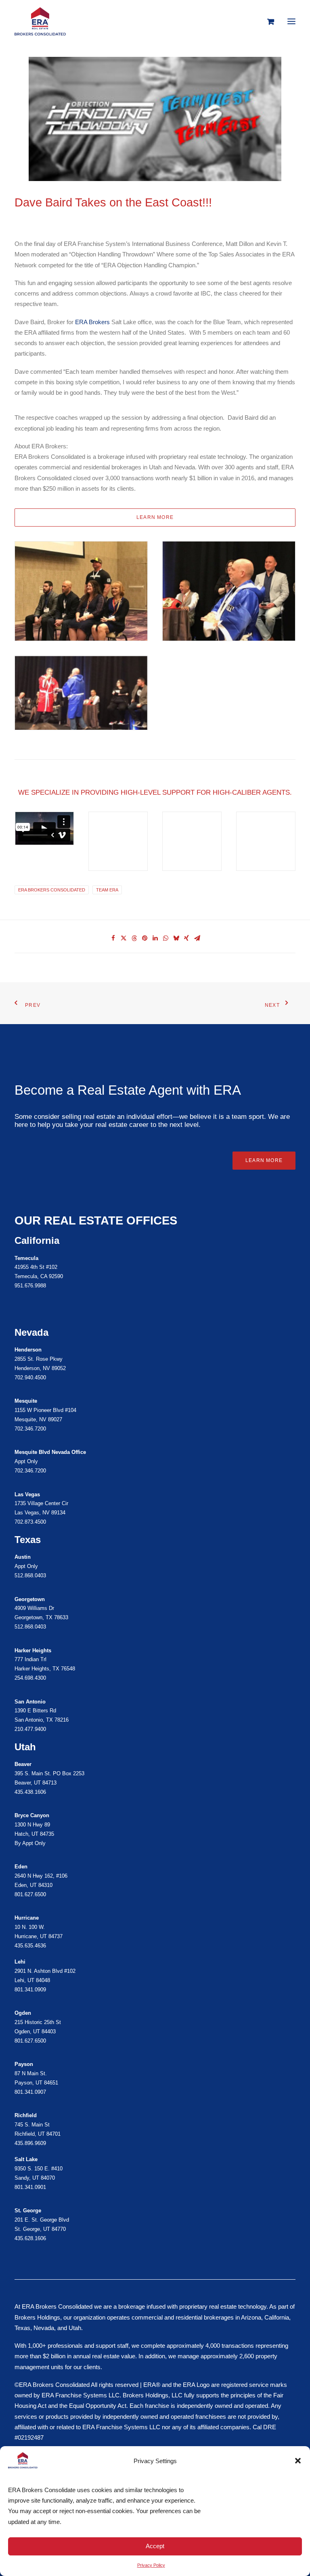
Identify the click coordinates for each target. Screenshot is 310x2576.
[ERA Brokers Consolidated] (40, 21)
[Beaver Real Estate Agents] (155, 1778)
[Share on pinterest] (145, 938)
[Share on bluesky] (176, 938)
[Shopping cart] (267, 21)
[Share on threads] (134, 938)
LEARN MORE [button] (155, 517)
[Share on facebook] (113, 938)
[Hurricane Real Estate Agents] (155, 2020)
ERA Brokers (92, 322)
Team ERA (107, 890)
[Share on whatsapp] (165, 938)
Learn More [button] (264, 1160)
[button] (298, 2461)
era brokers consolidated (52, 890)
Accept (155, 2546)
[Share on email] (197, 938)
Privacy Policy (151, 2565)
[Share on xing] (186, 938)
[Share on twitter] (124, 938)
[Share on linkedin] (155, 938)
